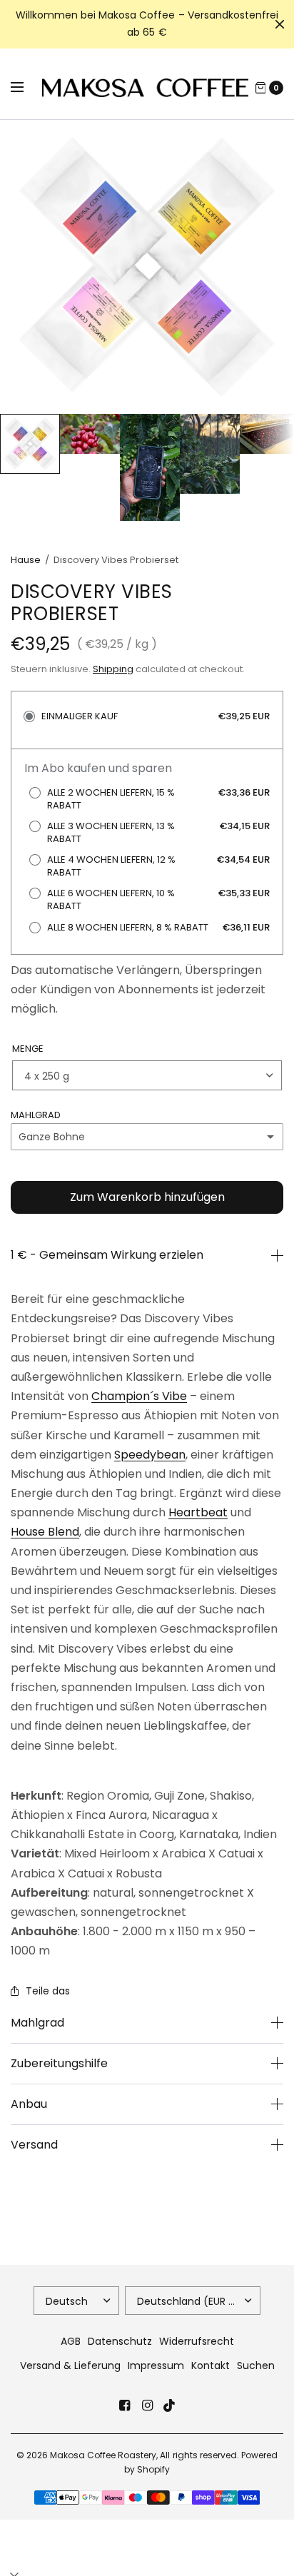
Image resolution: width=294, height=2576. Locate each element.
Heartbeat (198, 1512)
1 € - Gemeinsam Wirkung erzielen (107, 1255)
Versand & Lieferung (70, 2365)
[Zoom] (147, 267)
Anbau (29, 2104)
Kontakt (211, 2365)
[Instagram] (147, 2405)
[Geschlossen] (280, 24)
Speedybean (150, 1455)
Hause (26, 560)
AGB (71, 2341)
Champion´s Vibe (139, 1396)
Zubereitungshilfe (59, 2064)
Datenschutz (120, 2341)
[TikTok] (170, 2405)
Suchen (256, 2365)
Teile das (48, 1991)
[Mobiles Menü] (26, 88)
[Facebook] (124, 2405)
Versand (34, 2145)
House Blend (45, 1532)
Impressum (156, 2365)
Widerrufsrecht (197, 2341)
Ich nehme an (147, 2561)
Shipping (113, 669)
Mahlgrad (37, 2023)
